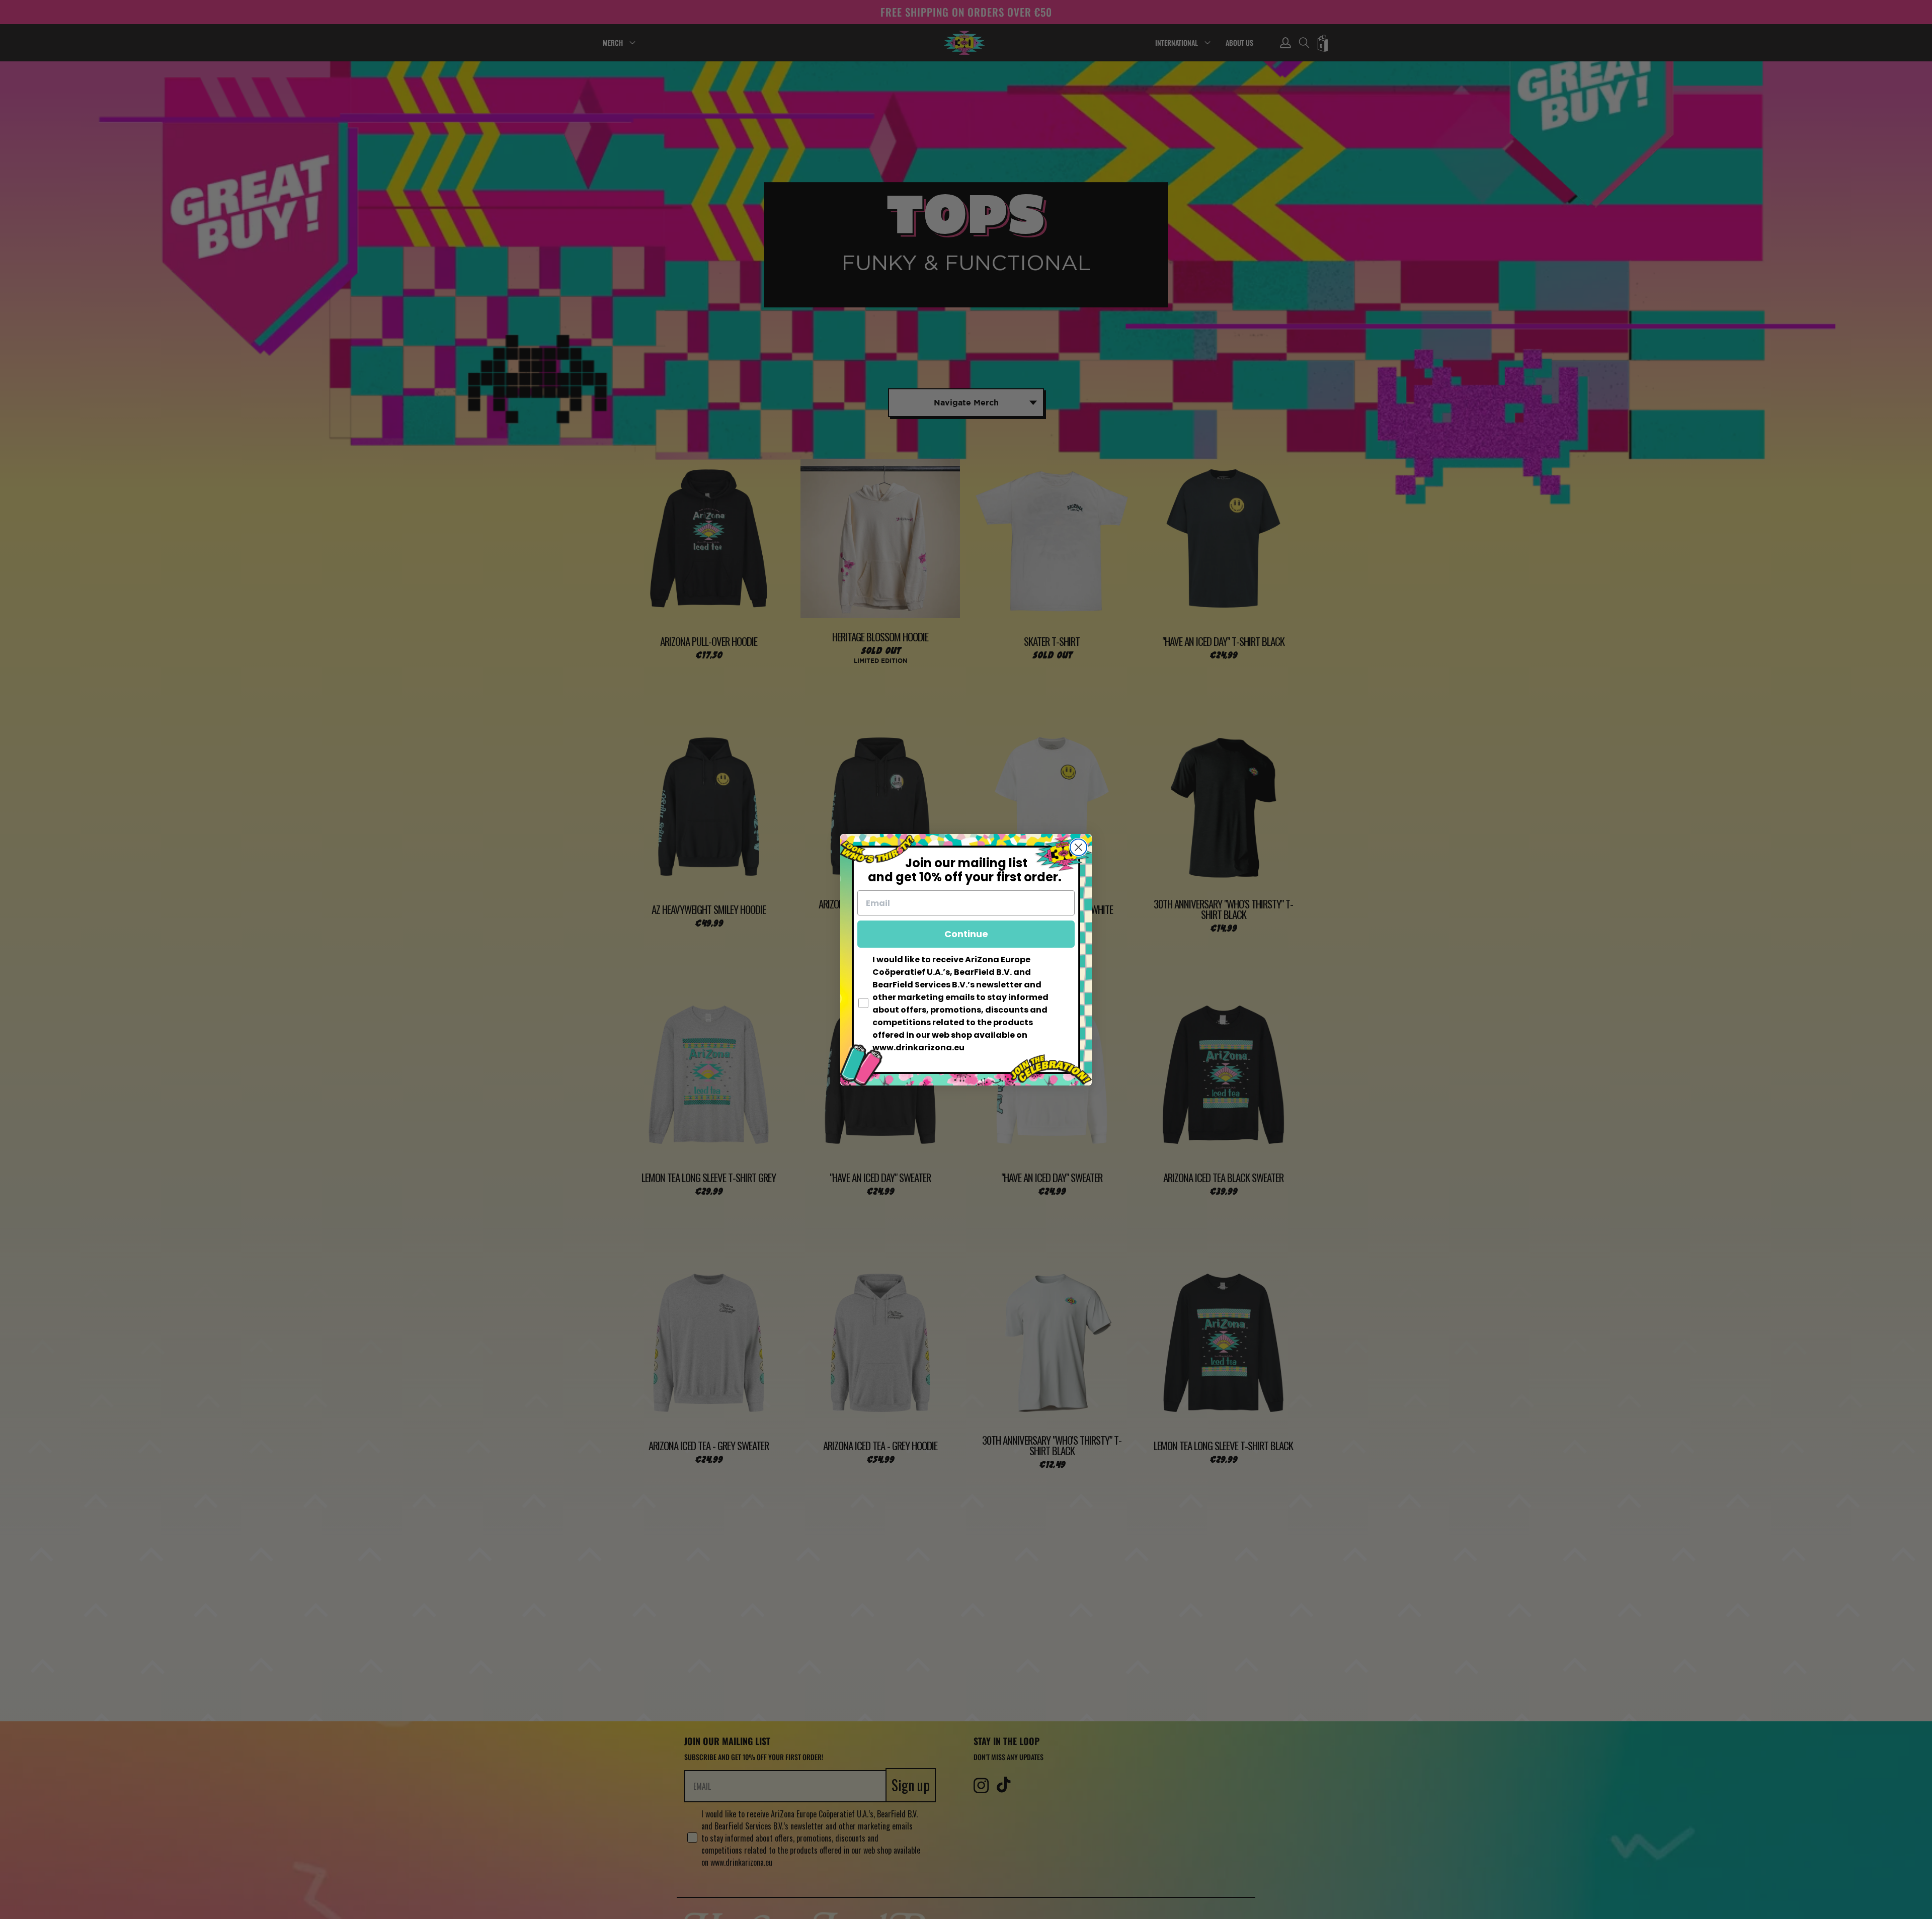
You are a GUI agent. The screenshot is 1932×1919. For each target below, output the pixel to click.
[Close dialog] (1078, 847)
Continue (966, 934)
